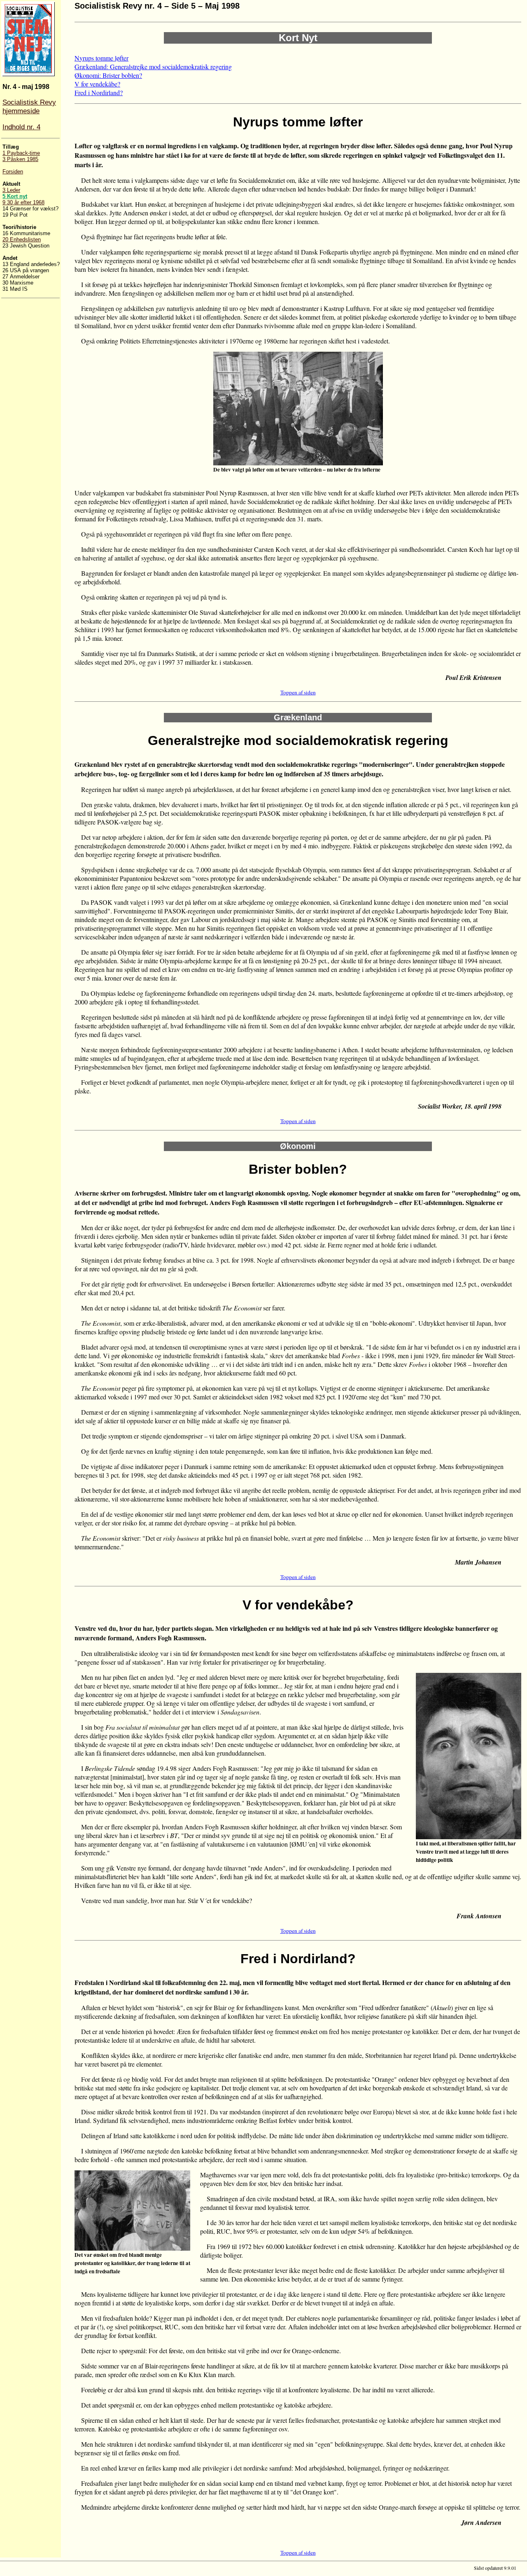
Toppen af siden (298, 692)
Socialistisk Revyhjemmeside (29, 106)
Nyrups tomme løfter (101, 58)
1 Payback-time (21, 153)
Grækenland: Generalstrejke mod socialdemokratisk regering (153, 67)
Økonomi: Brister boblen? (108, 75)
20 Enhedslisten (22, 239)
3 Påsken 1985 (20, 159)
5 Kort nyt (15, 196)
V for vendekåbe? (97, 84)
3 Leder (11, 190)
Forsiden (13, 172)
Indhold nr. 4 (21, 127)
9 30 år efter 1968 (23, 202)
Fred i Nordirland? (99, 92)
